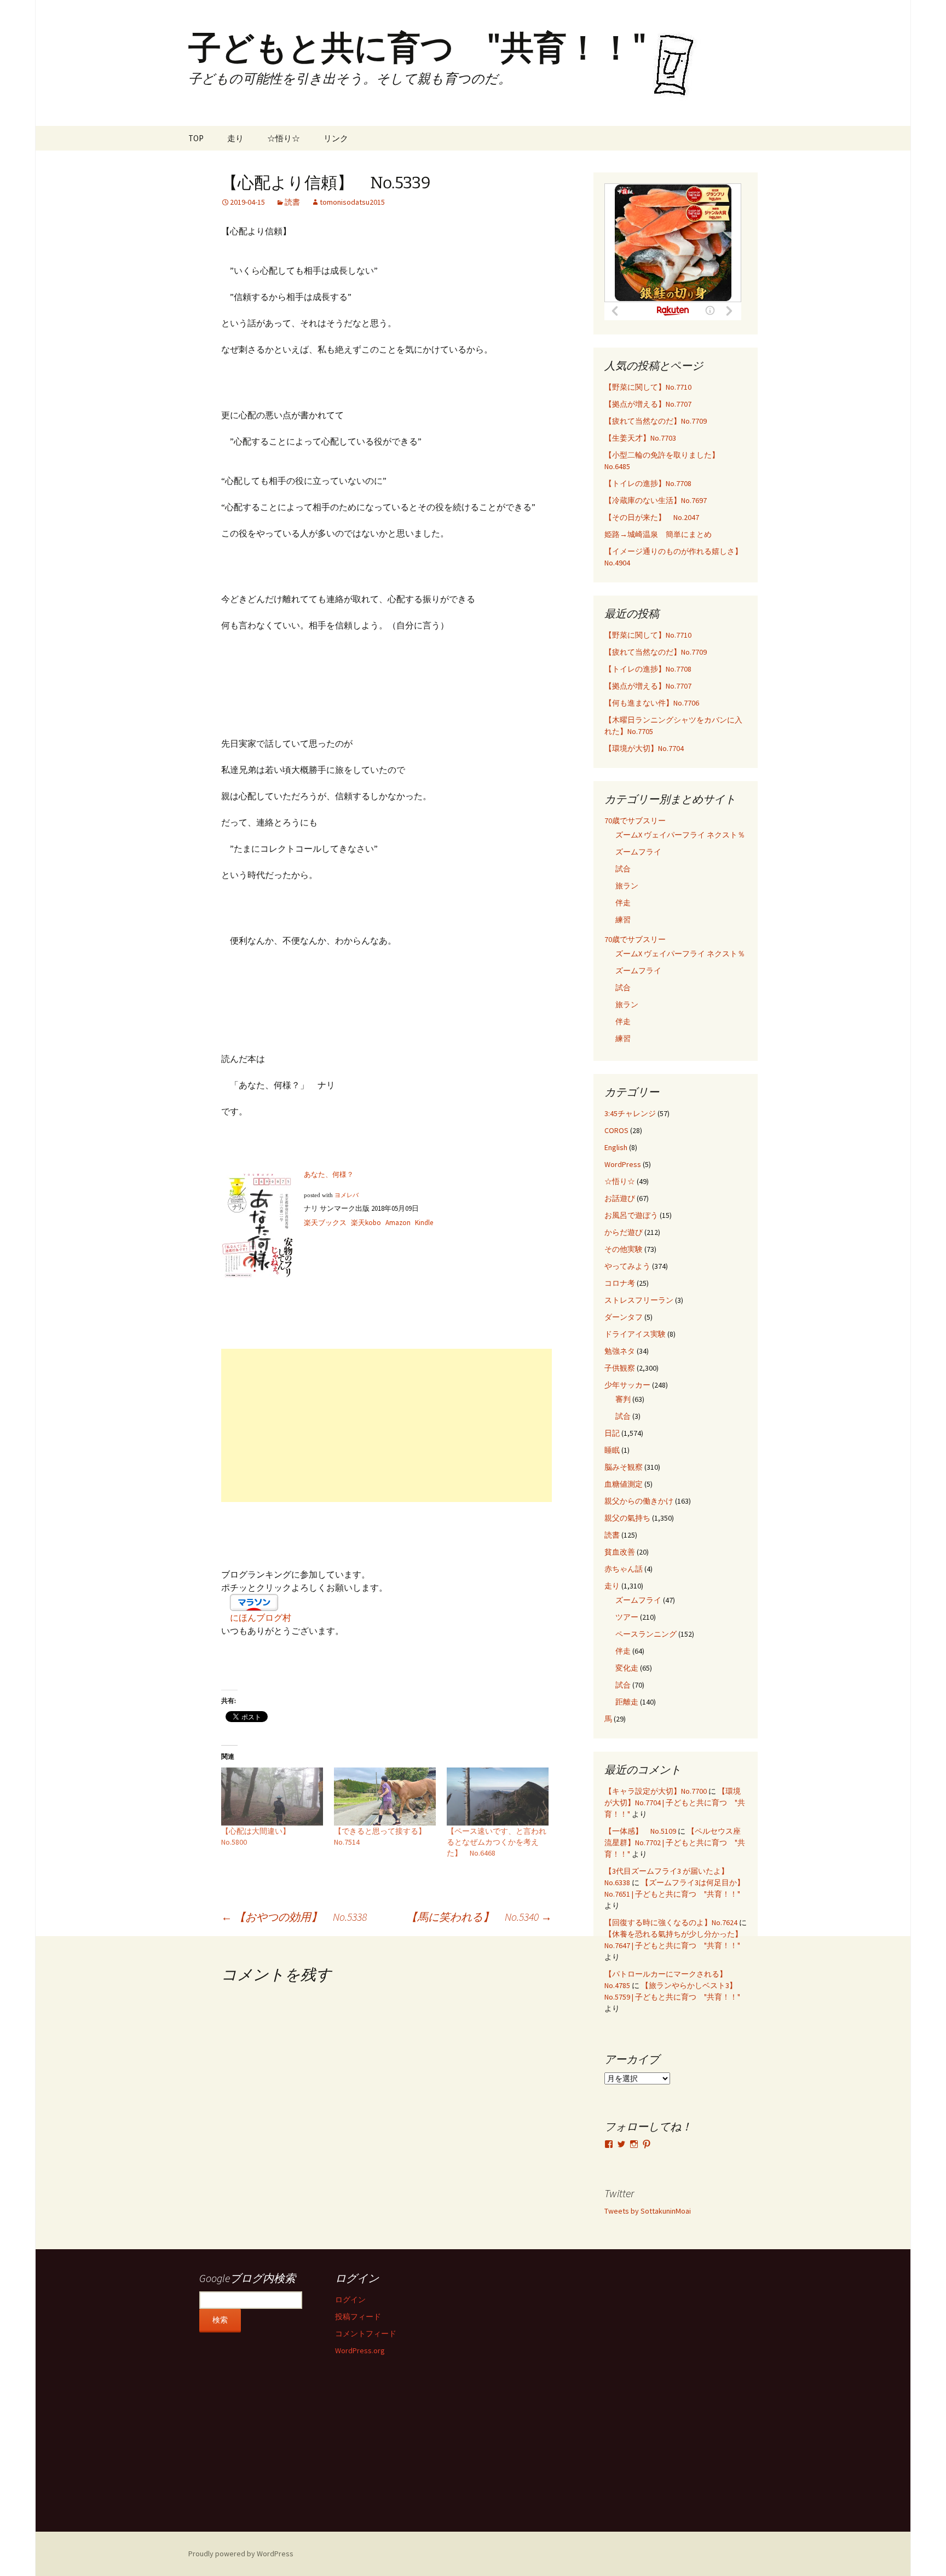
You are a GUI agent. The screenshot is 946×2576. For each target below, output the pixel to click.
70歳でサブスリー (635, 821)
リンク (336, 138)
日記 (612, 1433)
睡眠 (612, 1450)
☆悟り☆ (284, 138)
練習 (623, 920)
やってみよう (627, 1266)
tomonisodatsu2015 (352, 202)
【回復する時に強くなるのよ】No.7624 (671, 1922)
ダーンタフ (624, 1317)
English (616, 1147)
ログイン (350, 2300)
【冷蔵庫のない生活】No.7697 (656, 500)
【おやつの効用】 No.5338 (294, 1917)
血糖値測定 (624, 1484)
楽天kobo (366, 1223)
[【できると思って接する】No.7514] (385, 1797)
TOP (196, 138)
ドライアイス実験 (635, 1334)
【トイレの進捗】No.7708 (648, 483)
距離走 (627, 1702)
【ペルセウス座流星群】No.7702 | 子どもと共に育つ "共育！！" (675, 1843)
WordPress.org (360, 2350)
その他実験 (624, 1249)
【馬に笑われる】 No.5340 (479, 1917)
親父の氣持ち (627, 1518)
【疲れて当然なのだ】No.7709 (656, 421)
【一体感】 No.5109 (640, 1831)
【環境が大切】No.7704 (644, 748)
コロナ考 (620, 1283)
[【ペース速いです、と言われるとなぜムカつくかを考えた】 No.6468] (498, 1797)
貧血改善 (620, 1552)
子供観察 (620, 1368)
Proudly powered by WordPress (241, 2554)
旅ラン (627, 886)
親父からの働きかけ (639, 1501)
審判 (623, 1399)
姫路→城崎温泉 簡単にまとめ (658, 534)
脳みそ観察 (624, 1467)
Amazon (398, 1223)
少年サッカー (627, 1385)
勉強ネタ (620, 1351)
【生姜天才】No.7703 (640, 438)
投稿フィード (358, 2317)
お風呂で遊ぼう (631, 1215)
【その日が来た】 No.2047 (652, 517)
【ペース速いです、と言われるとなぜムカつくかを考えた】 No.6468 (497, 1842)
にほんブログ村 (261, 1618)
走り (235, 138)
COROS (616, 1130)
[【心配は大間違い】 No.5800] (272, 1797)
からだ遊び (624, 1232)
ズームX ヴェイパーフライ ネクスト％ (680, 835)
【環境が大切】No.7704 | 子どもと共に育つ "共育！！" (675, 1803)
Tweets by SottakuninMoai (648, 2211)
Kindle (424, 1223)
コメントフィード (366, 2334)
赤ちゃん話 (624, 1569)
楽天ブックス (325, 1223)
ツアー (627, 1617)
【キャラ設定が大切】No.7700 (656, 1791)
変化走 (627, 1668)
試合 (623, 869)
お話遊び (620, 1198)
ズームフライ (638, 852)
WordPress (623, 1164)
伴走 (623, 903)
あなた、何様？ (329, 1174)
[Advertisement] (387, 1425)
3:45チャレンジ (630, 1113)
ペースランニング (646, 1634)
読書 (292, 202)
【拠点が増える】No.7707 (648, 404)
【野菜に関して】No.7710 (648, 387)
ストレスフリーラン (639, 1300)
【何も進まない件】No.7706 (652, 703)
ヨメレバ (347, 1195)
